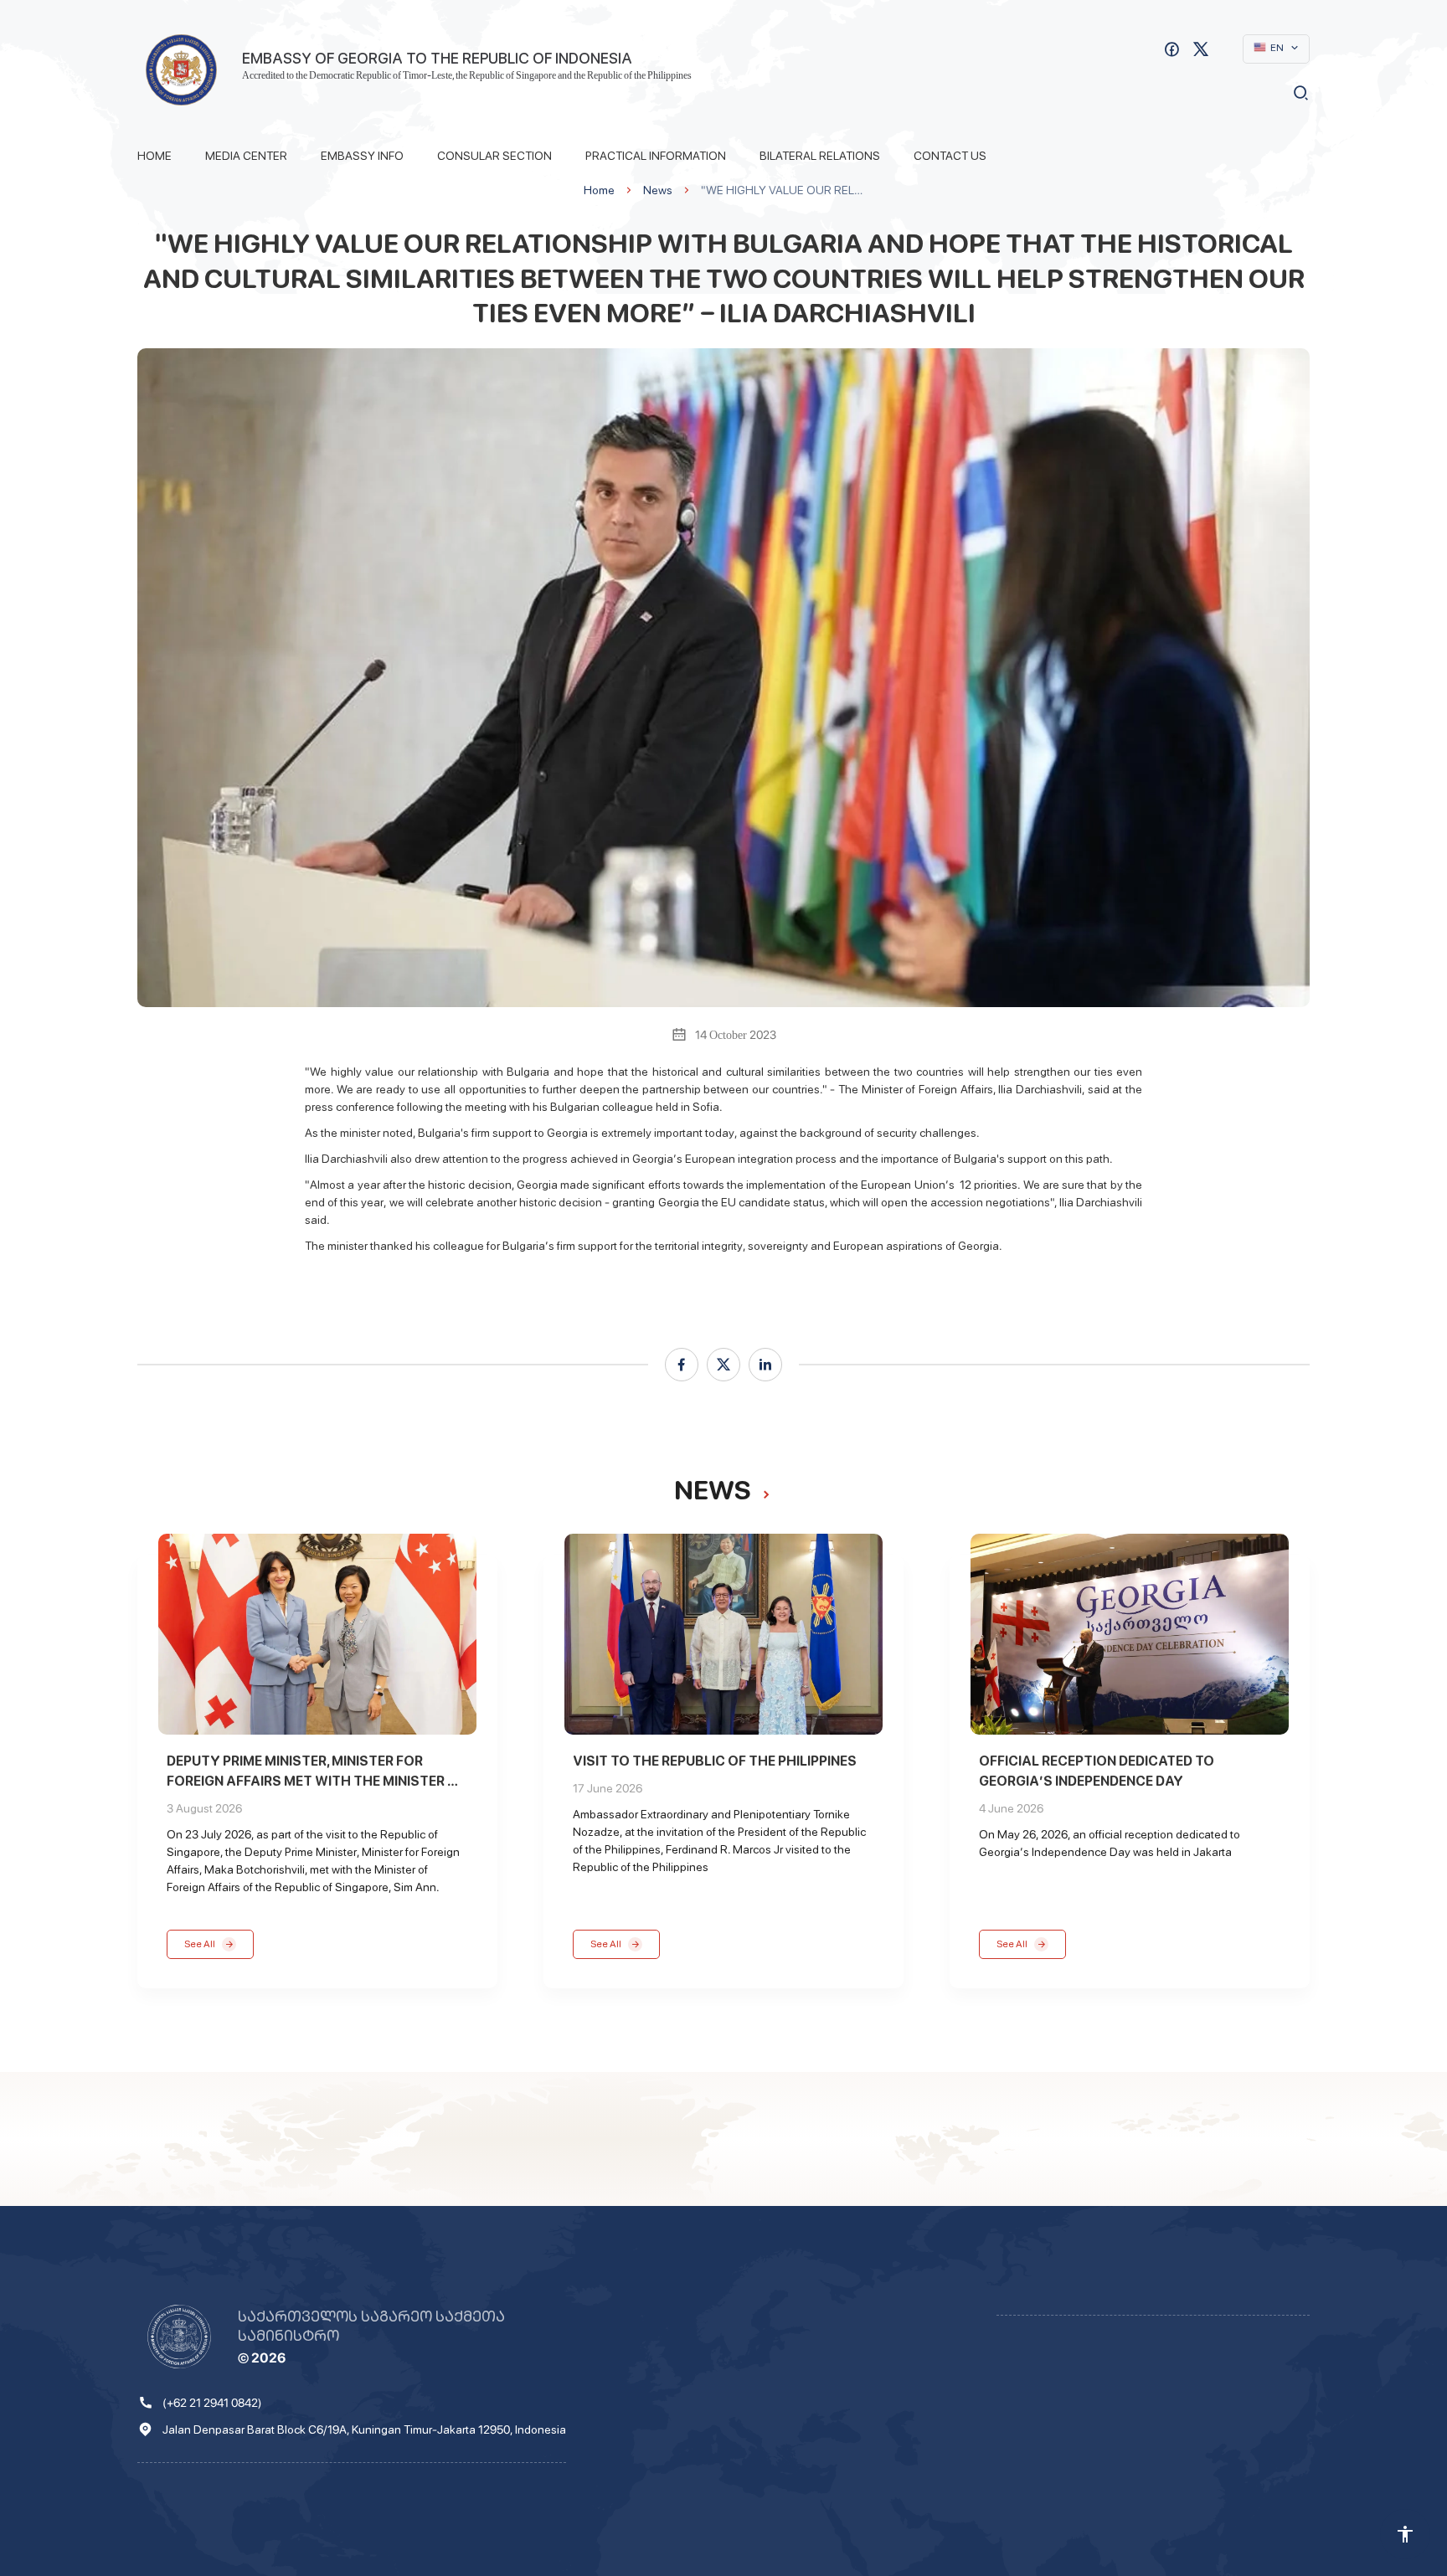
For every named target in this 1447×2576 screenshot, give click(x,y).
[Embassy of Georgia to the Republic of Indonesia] (181, 70)
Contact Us (950, 156)
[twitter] (723, 1365)
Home (154, 156)
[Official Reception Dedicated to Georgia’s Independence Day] (1130, 1634)
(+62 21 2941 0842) (212, 2403)
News (658, 190)
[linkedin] (765, 1365)
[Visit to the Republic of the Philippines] (723, 1634)
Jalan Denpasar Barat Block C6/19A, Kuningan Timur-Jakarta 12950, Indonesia (364, 2429)
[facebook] (682, 1365)
